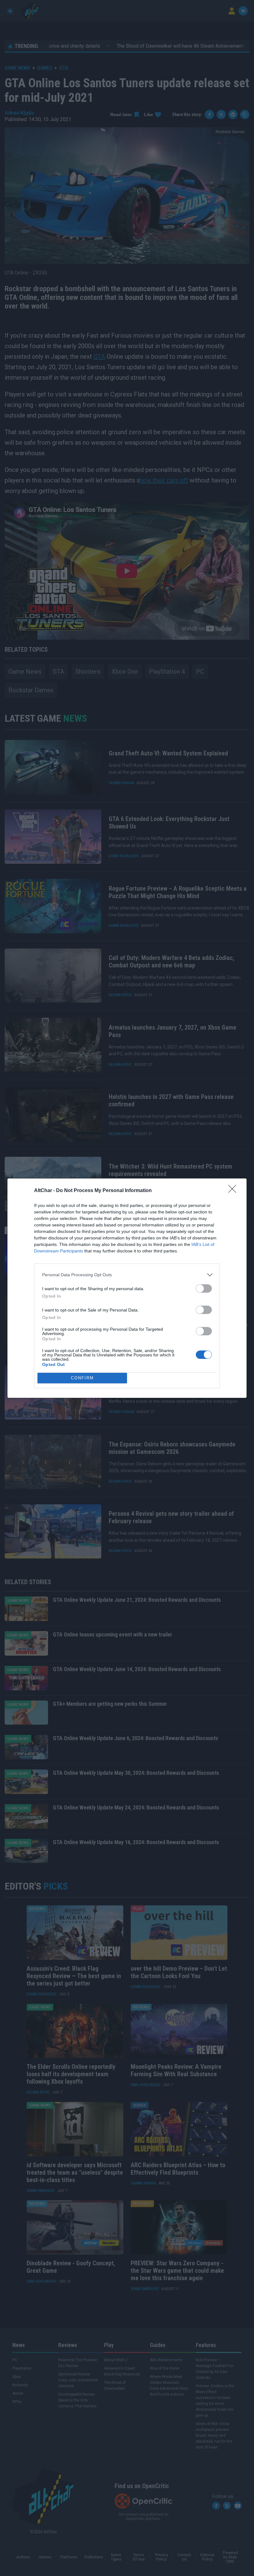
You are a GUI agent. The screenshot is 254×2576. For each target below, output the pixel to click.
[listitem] (127, 1275)
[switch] (204, 1288)
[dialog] (127, 1288)
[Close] (234, 1191)
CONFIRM (82, 1378)
